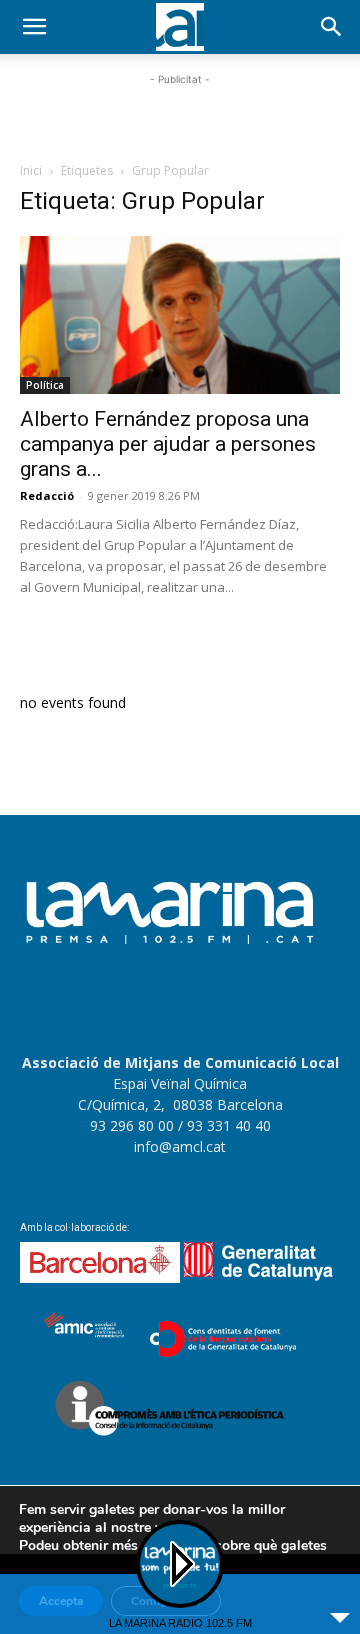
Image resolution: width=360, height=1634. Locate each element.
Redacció (47, 495)
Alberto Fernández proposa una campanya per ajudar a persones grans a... (168, 444)
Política (45, 385)
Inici (31, 170)
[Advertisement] (180, 115)
